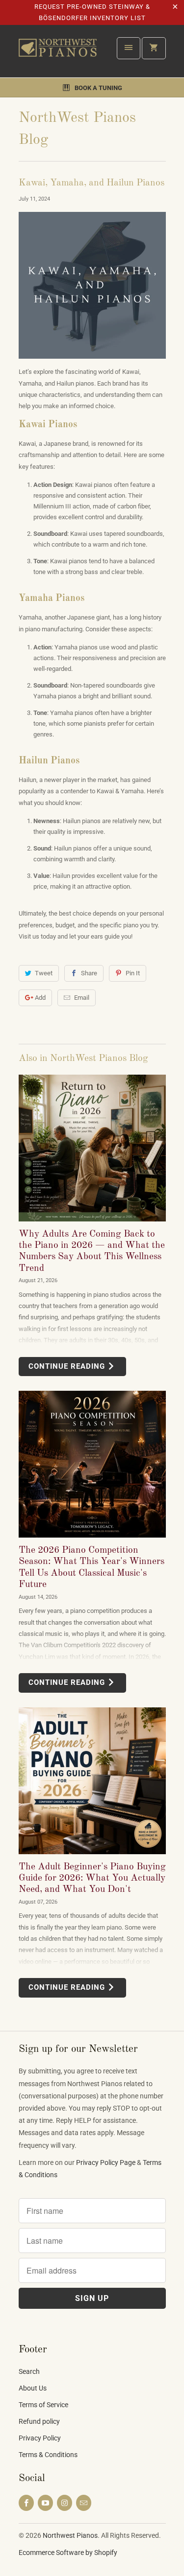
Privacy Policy (40, 2438)
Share (89, 973)
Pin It (133, 973)
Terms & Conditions (48, 2455)
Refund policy (39, 2421)
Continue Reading (68, 1366)
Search (29, 2371)
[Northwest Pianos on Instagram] (65, 2503)
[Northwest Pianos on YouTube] (45, 2503)
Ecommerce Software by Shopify (68, 2553)
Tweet (44, 973)
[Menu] (129, 48)
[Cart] (154, 48)
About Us (33, 2388)
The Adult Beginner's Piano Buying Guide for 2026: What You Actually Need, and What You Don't (92, 1878)
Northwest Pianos (70, 2535)
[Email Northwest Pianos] (84, 2503)
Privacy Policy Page (106, 2162)
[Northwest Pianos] (58, 55)
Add (40, 998)
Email (82, 998)
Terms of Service (43, 2405)
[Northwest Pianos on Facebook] (26, 2503)
